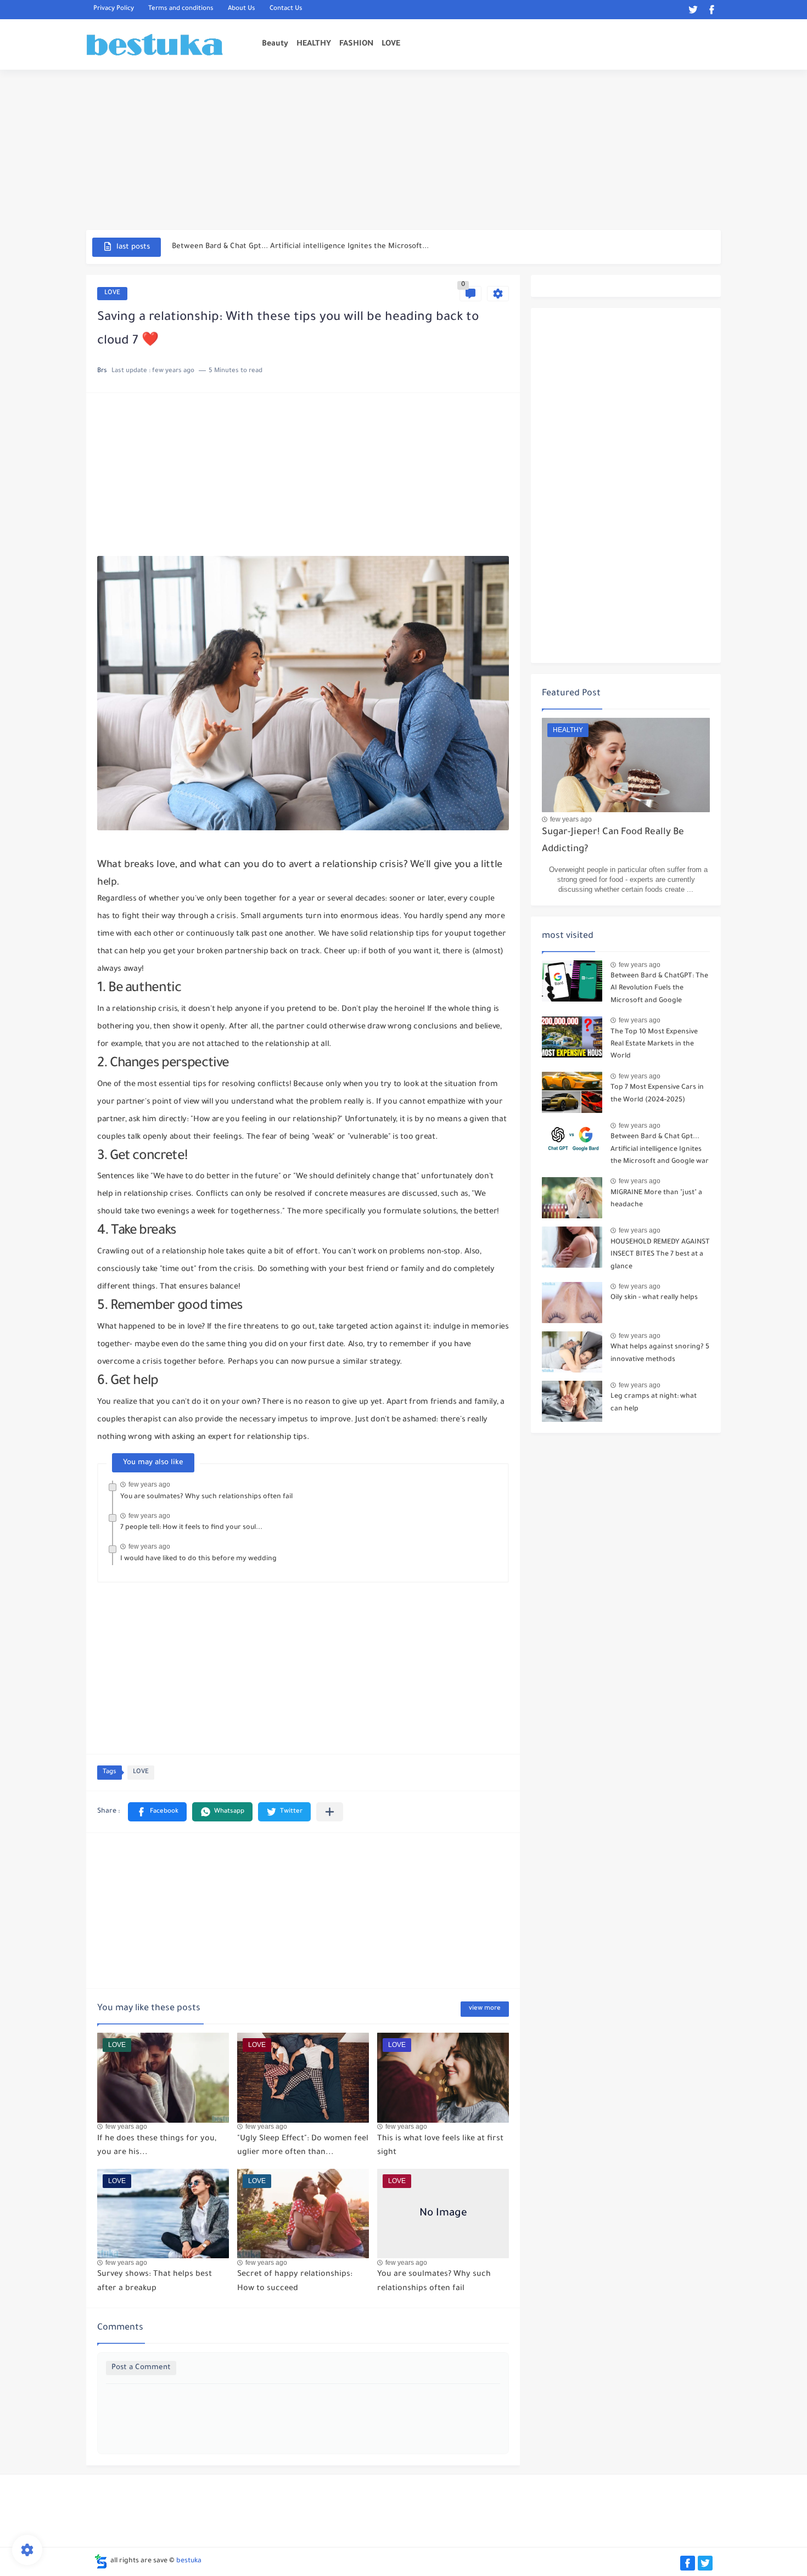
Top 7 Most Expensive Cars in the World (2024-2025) (657, 1094)
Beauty (275, 44)
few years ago (149, 1484)
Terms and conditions (181, 10)
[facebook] (711, 10)
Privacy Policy (114, 10)
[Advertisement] (403, 149)
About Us (242, 10)
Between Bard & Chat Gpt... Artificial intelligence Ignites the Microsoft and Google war (660, 1149)
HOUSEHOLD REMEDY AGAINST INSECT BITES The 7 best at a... (282, 247)
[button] (157, 1812)
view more (485, 2009)
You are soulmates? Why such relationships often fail (206, 1497)
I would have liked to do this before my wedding (198, 1559)
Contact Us (286, 10)
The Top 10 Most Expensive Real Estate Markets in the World (654, 1045)
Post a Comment (141, 2368)
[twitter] (693, 10)
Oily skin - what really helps (654, 1298)
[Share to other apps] (330, 1812)
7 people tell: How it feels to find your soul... (191, 1528)
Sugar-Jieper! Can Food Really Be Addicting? (613, 841)
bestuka (189, 2561)
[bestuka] (155, 45)
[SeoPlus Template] (101, 2561)
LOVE (391, 44)
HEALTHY (314, 44)
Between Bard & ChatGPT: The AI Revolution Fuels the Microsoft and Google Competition (659, 990)
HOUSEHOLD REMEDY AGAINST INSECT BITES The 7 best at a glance (660, 1255)
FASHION (356, 44)
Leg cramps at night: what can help (654, 1403)
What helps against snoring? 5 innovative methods (660, 1353)
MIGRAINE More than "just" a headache (656, 1199)
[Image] (572, 981)
